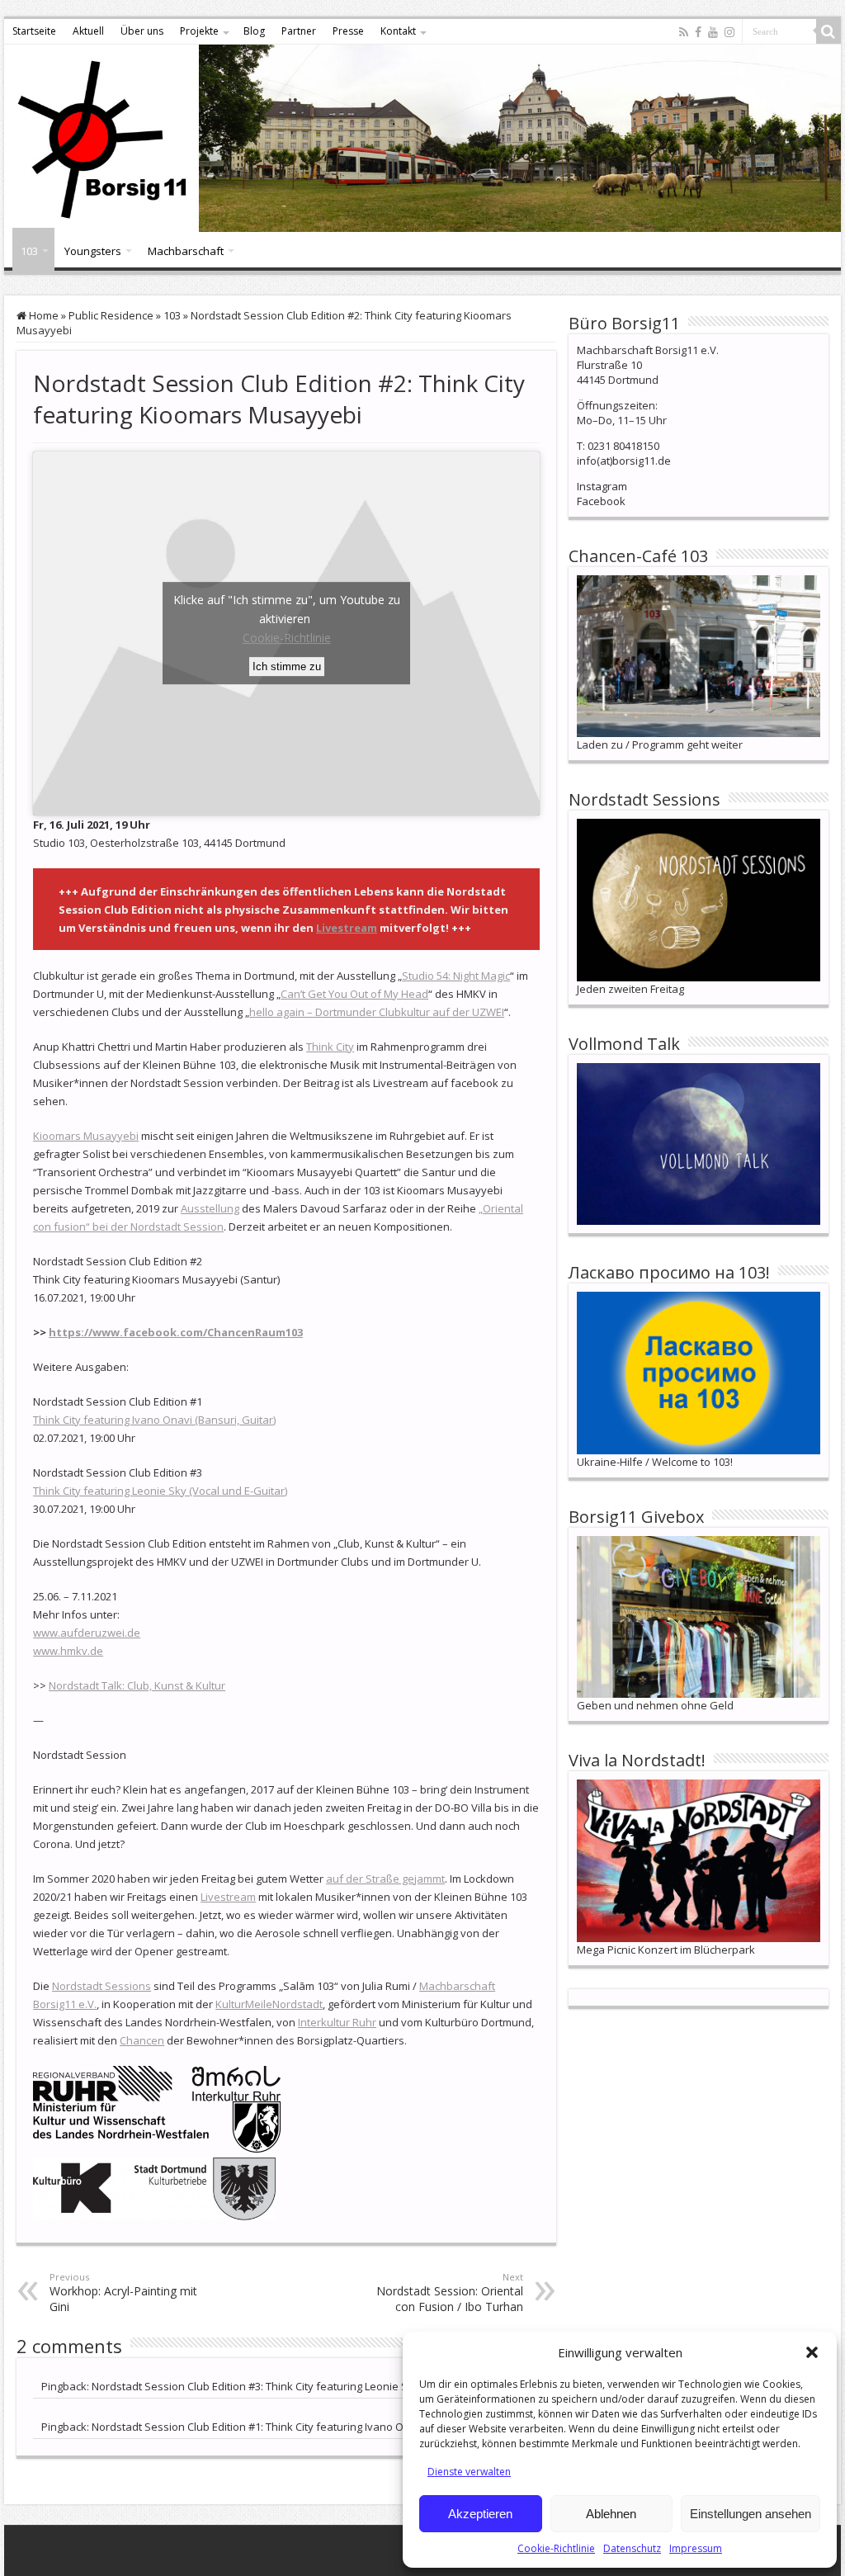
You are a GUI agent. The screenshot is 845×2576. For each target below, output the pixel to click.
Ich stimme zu (287, 666)
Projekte (199, 31)
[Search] (828, 31)
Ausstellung (210, 1208)
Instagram (602, 486)
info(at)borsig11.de (624, 461)
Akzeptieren (480, 2514)
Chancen (142, 2040)
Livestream (347, 928)
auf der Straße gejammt (385, 1879)
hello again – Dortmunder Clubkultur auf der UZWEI (377, 1012)
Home (42, 315)
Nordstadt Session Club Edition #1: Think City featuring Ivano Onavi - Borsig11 (284, 2427)
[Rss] (684, 32)
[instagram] (729, 32)
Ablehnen (611, 2514)
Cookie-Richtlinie (556, 2548)
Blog (254, 31)
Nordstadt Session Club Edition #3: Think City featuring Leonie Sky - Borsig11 (281, 2386)
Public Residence (111, 315)
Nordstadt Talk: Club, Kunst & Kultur (137, 1685)
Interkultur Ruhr (337, 2022)
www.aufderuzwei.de (87, 1633)
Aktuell (88, 31)
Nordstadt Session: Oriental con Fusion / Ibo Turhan (450, 2292)
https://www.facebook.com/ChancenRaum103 (176, 1332)
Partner (299, 31)
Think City (330, 1047)
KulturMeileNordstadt (269, 2004)
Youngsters (93, 251)
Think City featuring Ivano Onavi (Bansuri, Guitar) (154, 1420)
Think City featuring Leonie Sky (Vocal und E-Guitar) (160, 1491)
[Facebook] (698, 32)
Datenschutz (632, 2548)
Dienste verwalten (469, 2472)
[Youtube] (713, 32)
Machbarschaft (186, 251)
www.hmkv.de (68, 1651)
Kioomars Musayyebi (86, 1136)
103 (29, 251)
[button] (812, 2352)
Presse (348, 31)
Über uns (142, 31)
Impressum (696, 2548)
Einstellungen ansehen (751, 2514)
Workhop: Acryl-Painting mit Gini (123, 2292)
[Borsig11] (422, 138)
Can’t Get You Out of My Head (354, 994)
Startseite (34, 31)
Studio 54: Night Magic (456, 976)
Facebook (601, 501)
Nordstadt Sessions (101, 1986)
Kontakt (398, 31)
